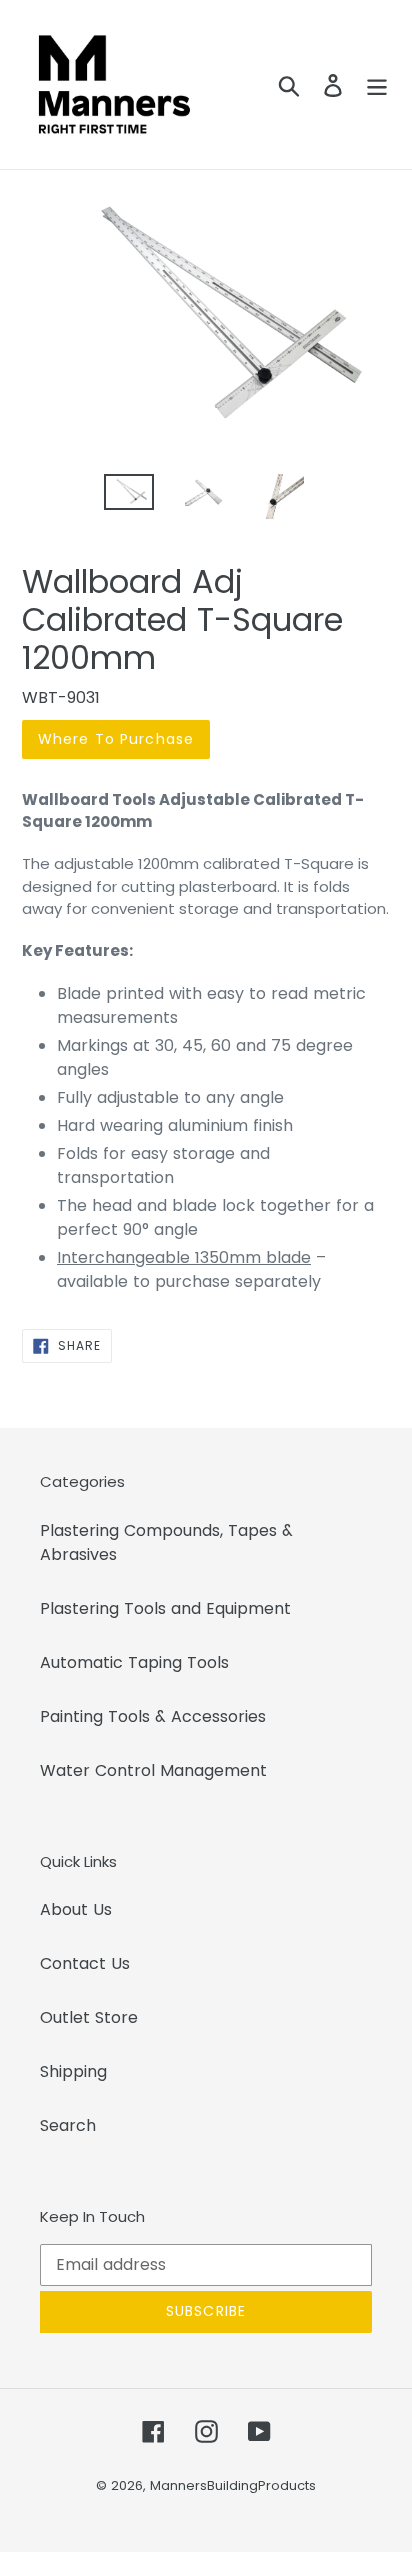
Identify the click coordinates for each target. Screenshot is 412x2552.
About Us (76, 1909)
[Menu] (377, 84)
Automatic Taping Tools (134, 1662)
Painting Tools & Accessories (153, 1716)
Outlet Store (89, 2017)
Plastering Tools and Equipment (165, 1608)
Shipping (73, 2071)
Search (68, 2125)
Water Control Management (153, 1770)
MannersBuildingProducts (233, 2485)
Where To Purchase (116, 739)
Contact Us (85, 1963)
